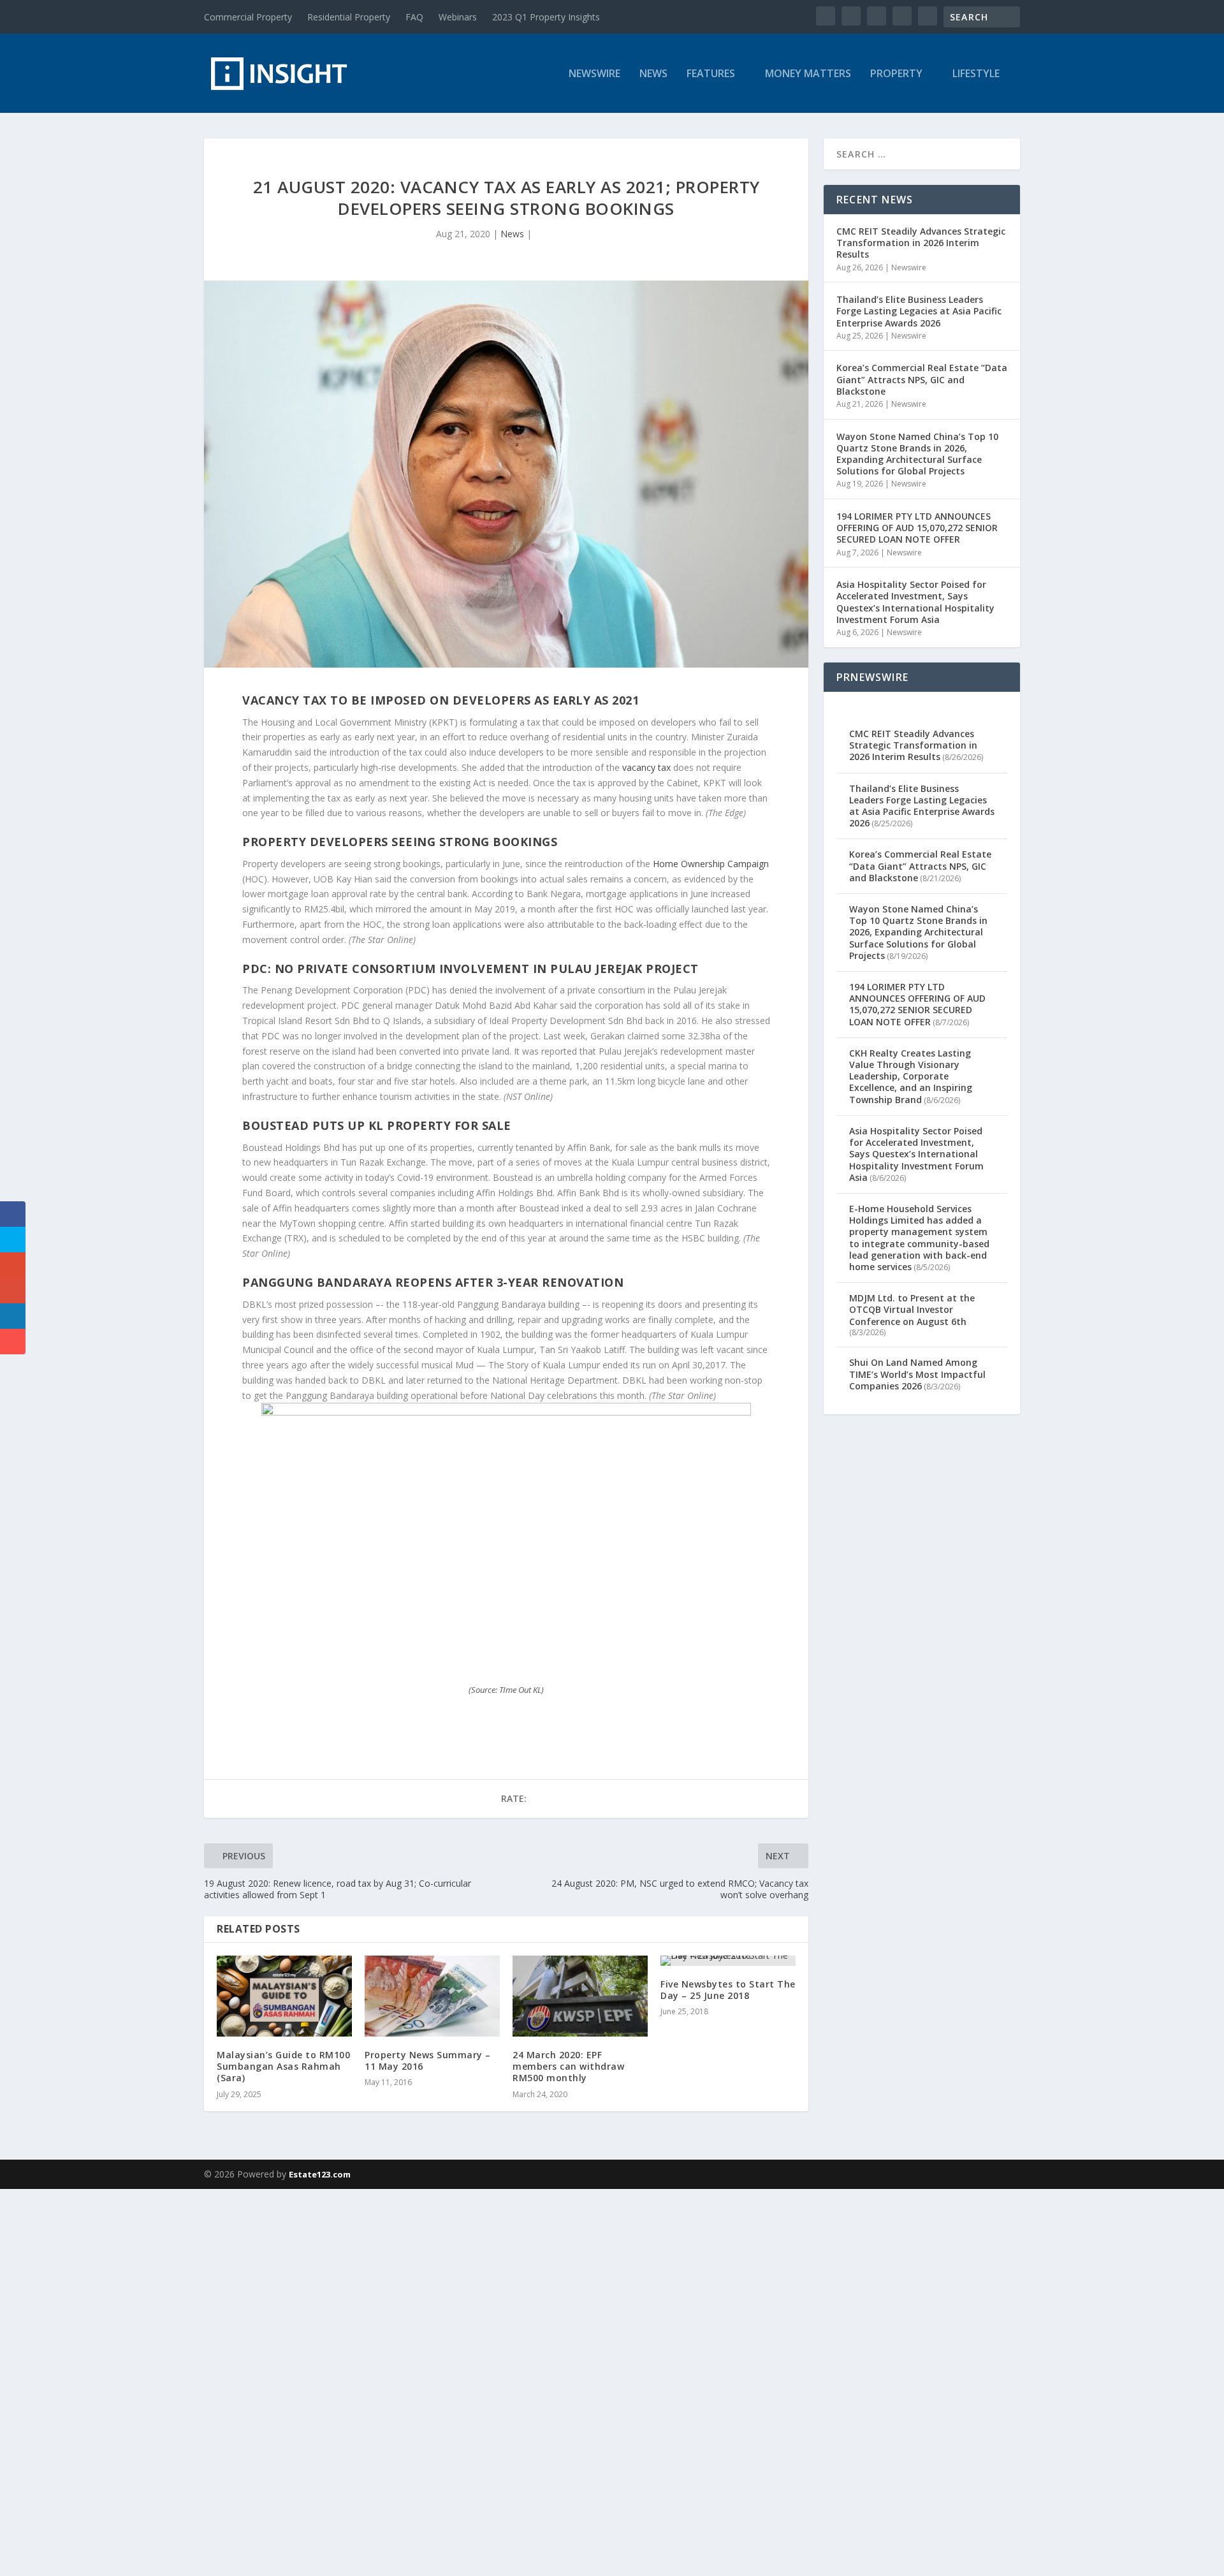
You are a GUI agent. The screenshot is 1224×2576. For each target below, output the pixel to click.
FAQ (414, 17)
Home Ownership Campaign (711, 864)
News (653, 74)
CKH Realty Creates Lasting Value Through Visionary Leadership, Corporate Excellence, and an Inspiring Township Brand (911, 1076)
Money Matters (808, 74)
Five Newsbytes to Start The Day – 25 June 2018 (728, 1990)
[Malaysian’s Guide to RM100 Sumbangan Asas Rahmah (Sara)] (284, 1996)
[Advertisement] (382, 2380)
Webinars (458, 17)
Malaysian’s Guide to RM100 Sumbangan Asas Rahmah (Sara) (283, 2066)
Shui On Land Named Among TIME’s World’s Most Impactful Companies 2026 (917, 1374)
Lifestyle (976, 74)
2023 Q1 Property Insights (546, 17)
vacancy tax (646, 767)
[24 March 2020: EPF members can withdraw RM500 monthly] (580, 1996)
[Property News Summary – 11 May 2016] (432, 1996)
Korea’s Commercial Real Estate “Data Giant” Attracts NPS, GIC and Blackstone (922, 379)
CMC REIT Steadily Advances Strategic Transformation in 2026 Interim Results (921, 243)
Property (896, 74)
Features (711, 74)
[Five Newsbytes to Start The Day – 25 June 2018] (728, 1961)
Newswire (594, 74)
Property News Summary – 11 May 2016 (428, 2060)
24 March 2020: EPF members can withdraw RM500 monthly (568, 2066)
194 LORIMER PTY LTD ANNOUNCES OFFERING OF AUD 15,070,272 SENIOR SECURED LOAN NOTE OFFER (917, 528)
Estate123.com (320, 2174)
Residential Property (349, 17)
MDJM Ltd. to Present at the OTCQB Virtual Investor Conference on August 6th (912, 1309)
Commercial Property (248, 17)
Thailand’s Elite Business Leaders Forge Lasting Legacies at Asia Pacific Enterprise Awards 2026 (919, 311)
